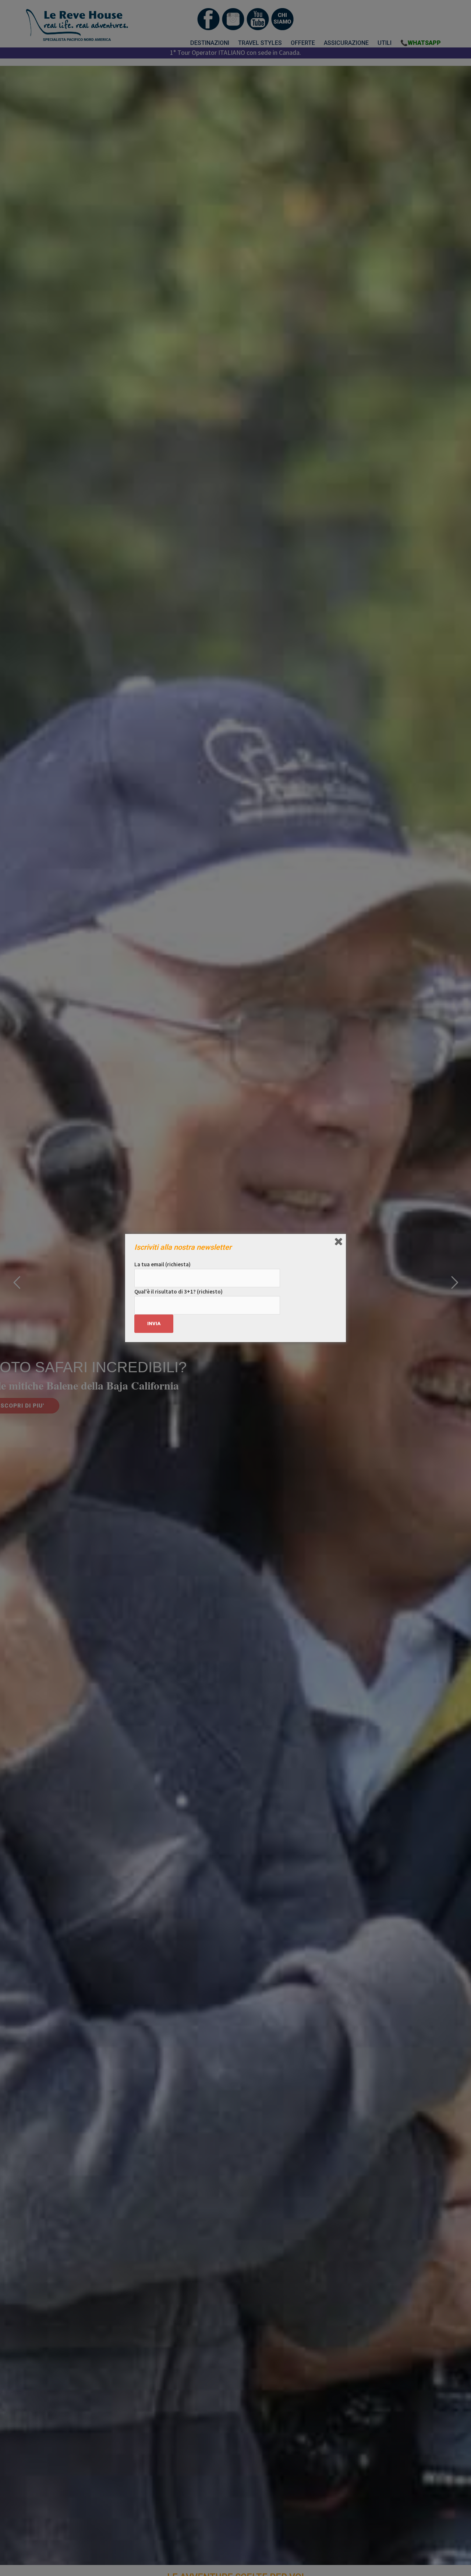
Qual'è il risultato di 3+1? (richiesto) (178, 1291)
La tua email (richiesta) (162, 1264)
